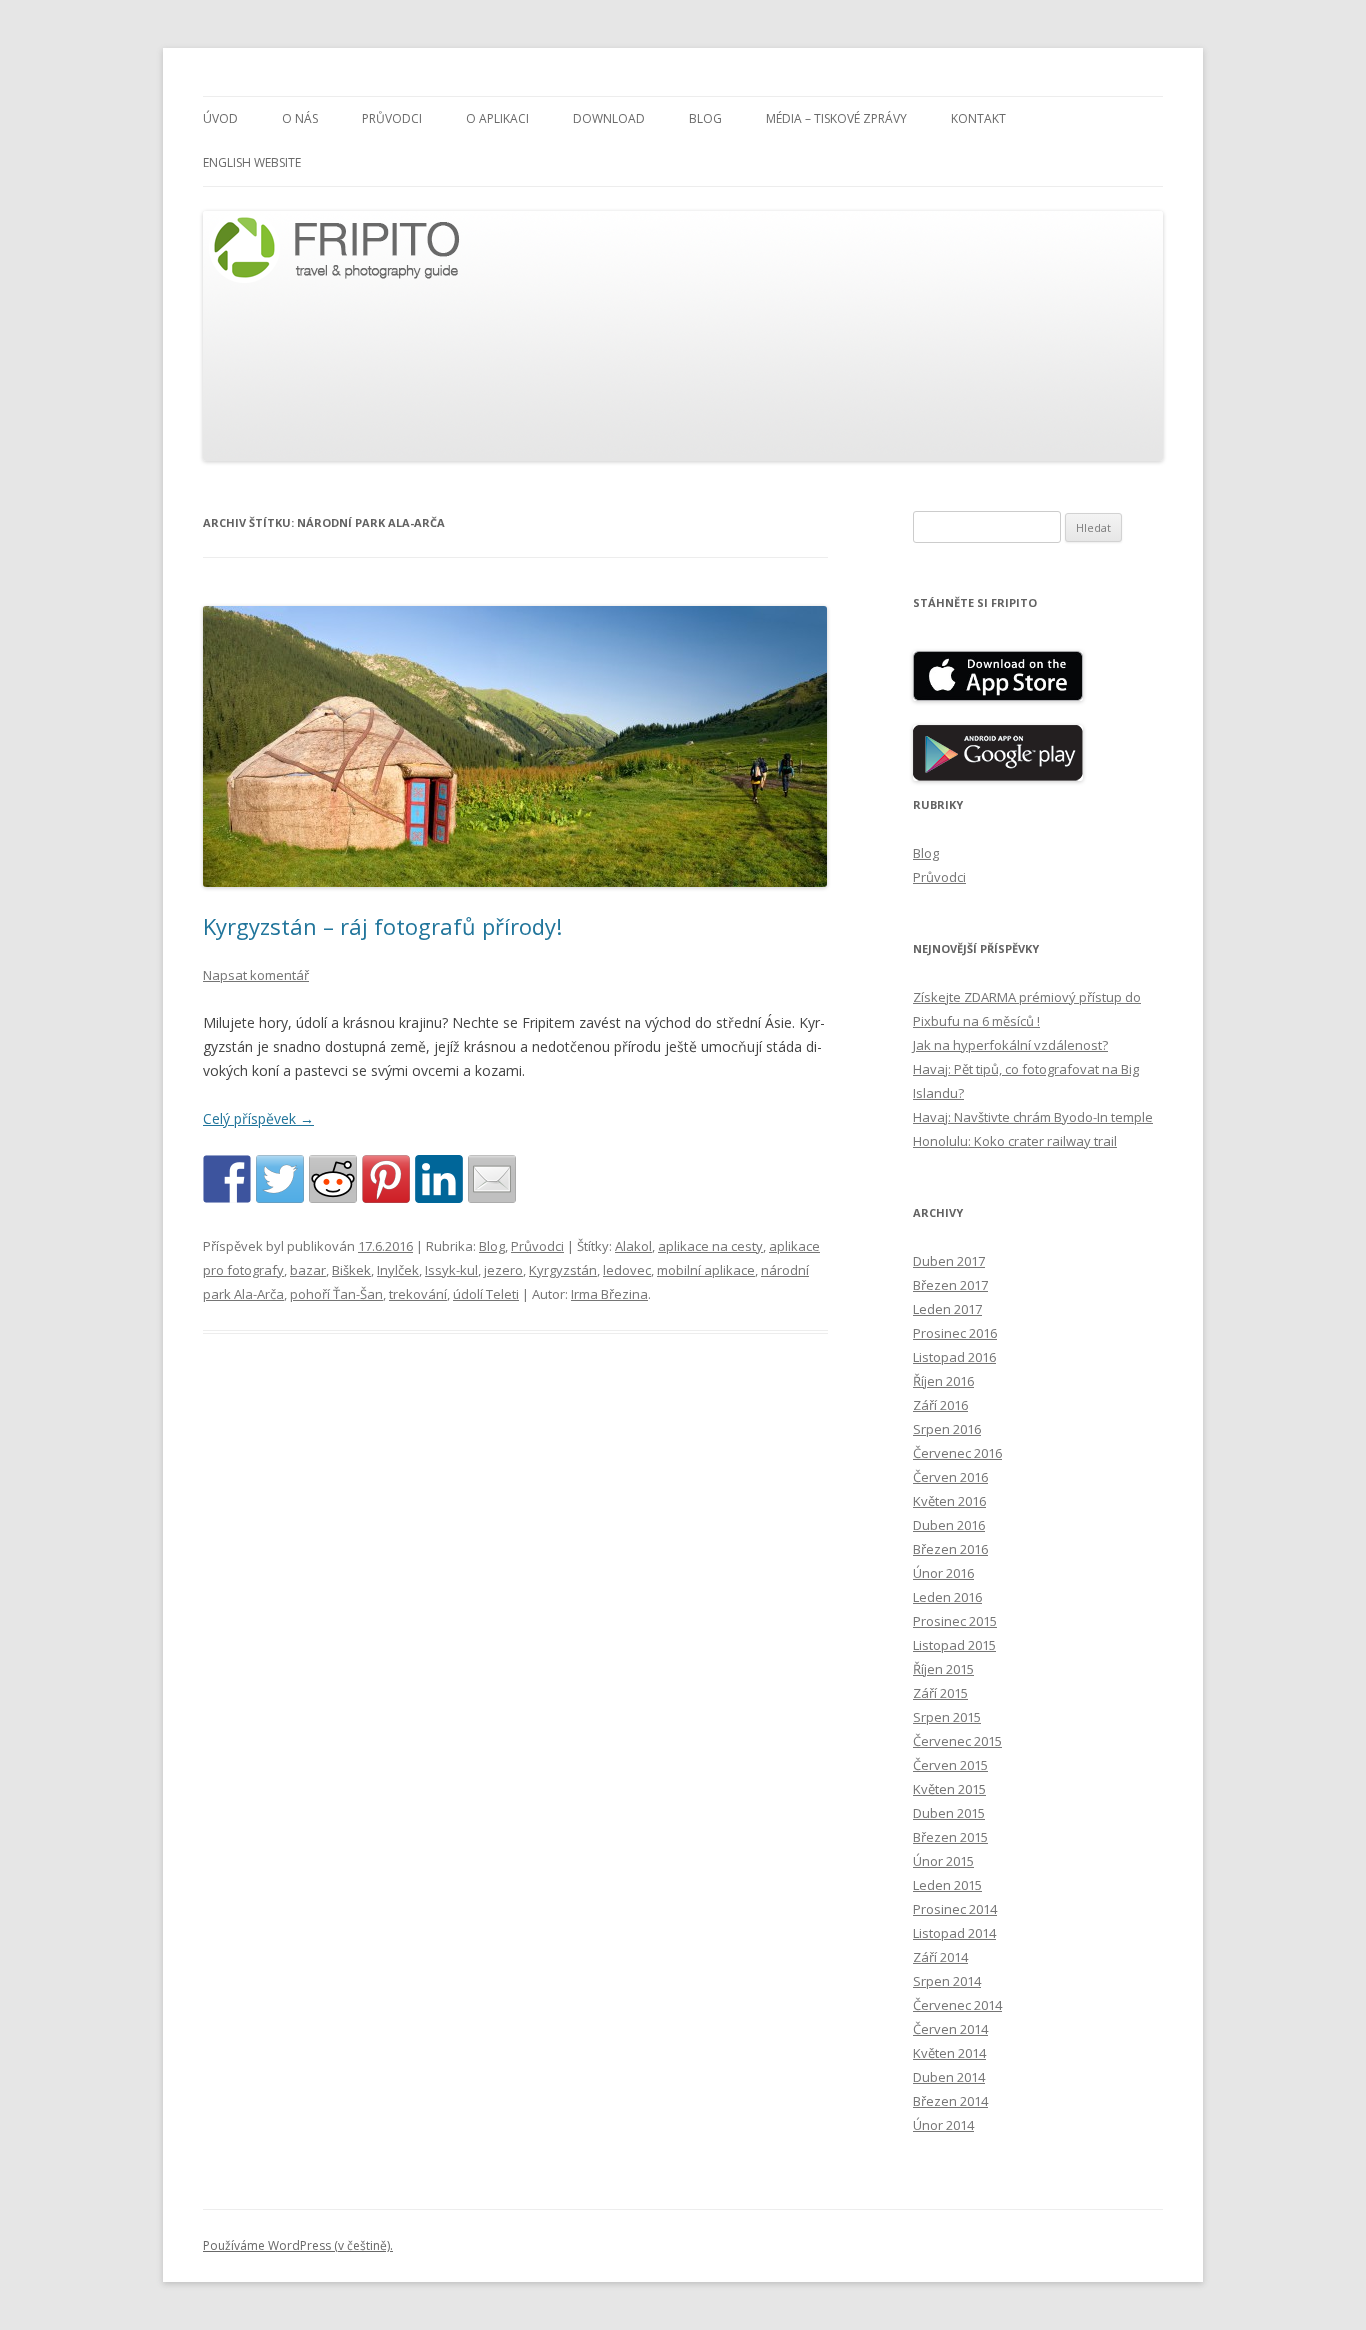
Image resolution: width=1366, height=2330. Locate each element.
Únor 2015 (943, 1861)
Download (609, 118)
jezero (503, 1270)
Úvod (220, 118)
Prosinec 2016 (955, 1333)
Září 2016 (940, 1405)
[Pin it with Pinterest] (386, 1179)
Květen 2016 (949, 1501)
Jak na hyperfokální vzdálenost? (1010, 1045)
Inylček (398, 1270)
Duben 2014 (949, 2077)
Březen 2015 (950, 1837)
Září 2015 (940, 1693)
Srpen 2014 (947, 1981)
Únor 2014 (943, 2125)
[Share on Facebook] (227, 1179)
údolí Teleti (486, 1294)
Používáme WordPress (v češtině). (298, 2245)
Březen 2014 (950, 2101)
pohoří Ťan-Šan (336, 1294)
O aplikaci (497, 118)
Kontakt (978, 118)
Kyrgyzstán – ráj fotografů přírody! (382, 926)
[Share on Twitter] (280, 1179)
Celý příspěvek (258, 1118)
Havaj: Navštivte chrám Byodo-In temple (1033, 1117)
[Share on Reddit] (333, 1179)
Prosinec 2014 (955, 1909)
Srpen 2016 (947, 1429)
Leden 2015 (947, 1885)
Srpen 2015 (947, 1717)
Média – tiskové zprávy (836, 118)
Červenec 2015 (957, 1741)
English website (252, 162)
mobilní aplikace (706, 1270)
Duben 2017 (949, 1261)
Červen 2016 (950, 1477)
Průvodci (392, 118)
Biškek (351, 1270)
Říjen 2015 (943, 1669)
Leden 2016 (947, 1597)
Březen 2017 (950, 1285)
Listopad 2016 (954, 1357)
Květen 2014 (949, 2053)
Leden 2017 (947, 1309)
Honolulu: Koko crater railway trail (1015, 1141)
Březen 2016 (950, 1549)
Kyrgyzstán (563, 1270)
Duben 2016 (949, 1525)
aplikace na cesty (710, 1246)
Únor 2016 (943, 1573)
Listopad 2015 (954, 1645)
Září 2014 (940, 1957)
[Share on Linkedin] (439, 1179)
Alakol (633, 1246)
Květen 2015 (949, 1789)
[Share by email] (492, 1179)
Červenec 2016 (957, 1453)
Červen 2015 (950, 1765)
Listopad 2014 (954, 1933)
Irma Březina (609, 1294)
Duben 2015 (949, 1813)
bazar (308, 1270)
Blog (705, 118)
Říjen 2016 (943, 1381)
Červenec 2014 (957, 2005)
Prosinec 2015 (955, 1621)
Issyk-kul (451, 1270)
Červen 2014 (950, 2029)
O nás (300, 118)
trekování (418, 1294)
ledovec (627, 1270)
